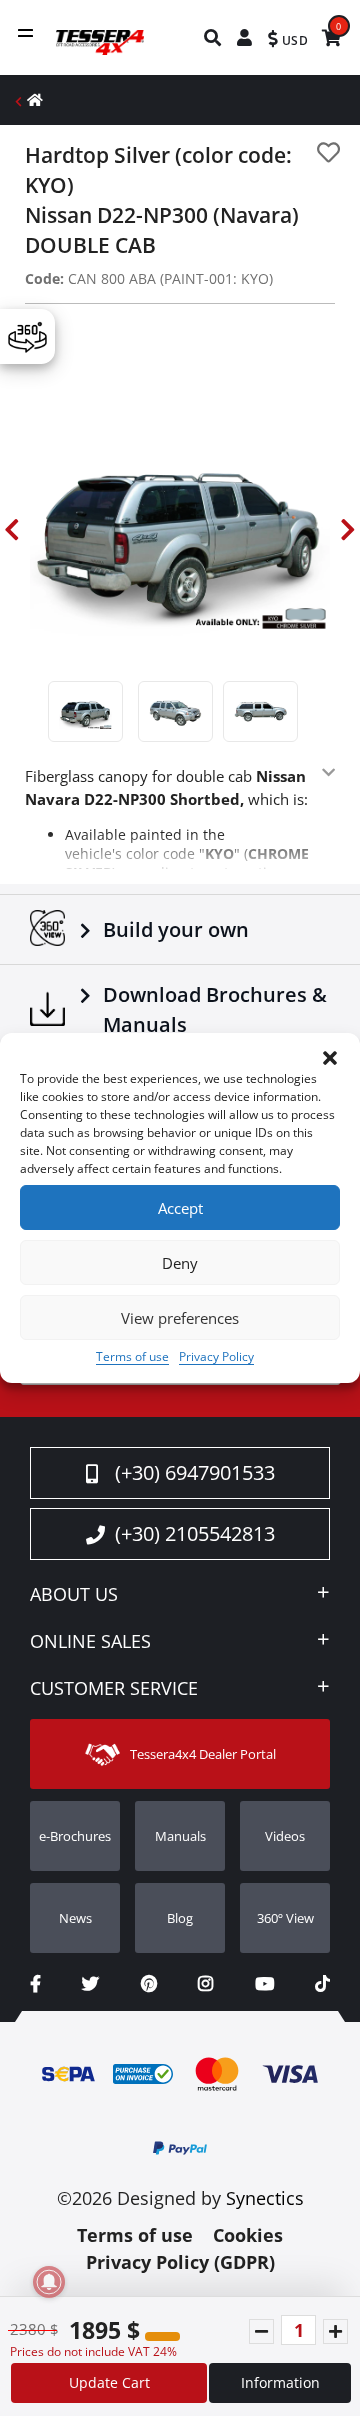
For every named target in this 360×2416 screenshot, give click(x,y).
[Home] (35, 99)
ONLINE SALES (90, 1642)
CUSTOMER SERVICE (114, 1689)
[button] (330, 1058)
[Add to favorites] (328, 152)
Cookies (248, 2235)
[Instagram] (205, 1983)
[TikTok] (322, 1983)
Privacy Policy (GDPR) (180, 2262)
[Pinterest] (149, 1983)
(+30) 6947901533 (195, 1472)
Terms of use (132, 1356)
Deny (180, 1263)
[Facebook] (35, 1983)
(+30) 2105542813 (195, 1533)
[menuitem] (213, 37)
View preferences (180, 1318)
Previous (12, 530)
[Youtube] (264, 1983)
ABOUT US (74, 1595)
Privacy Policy (216, 1356)
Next (348, 530)
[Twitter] (90, 1983)
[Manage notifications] (49, 2282)
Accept (180, 1208)
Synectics (265, 2198)
